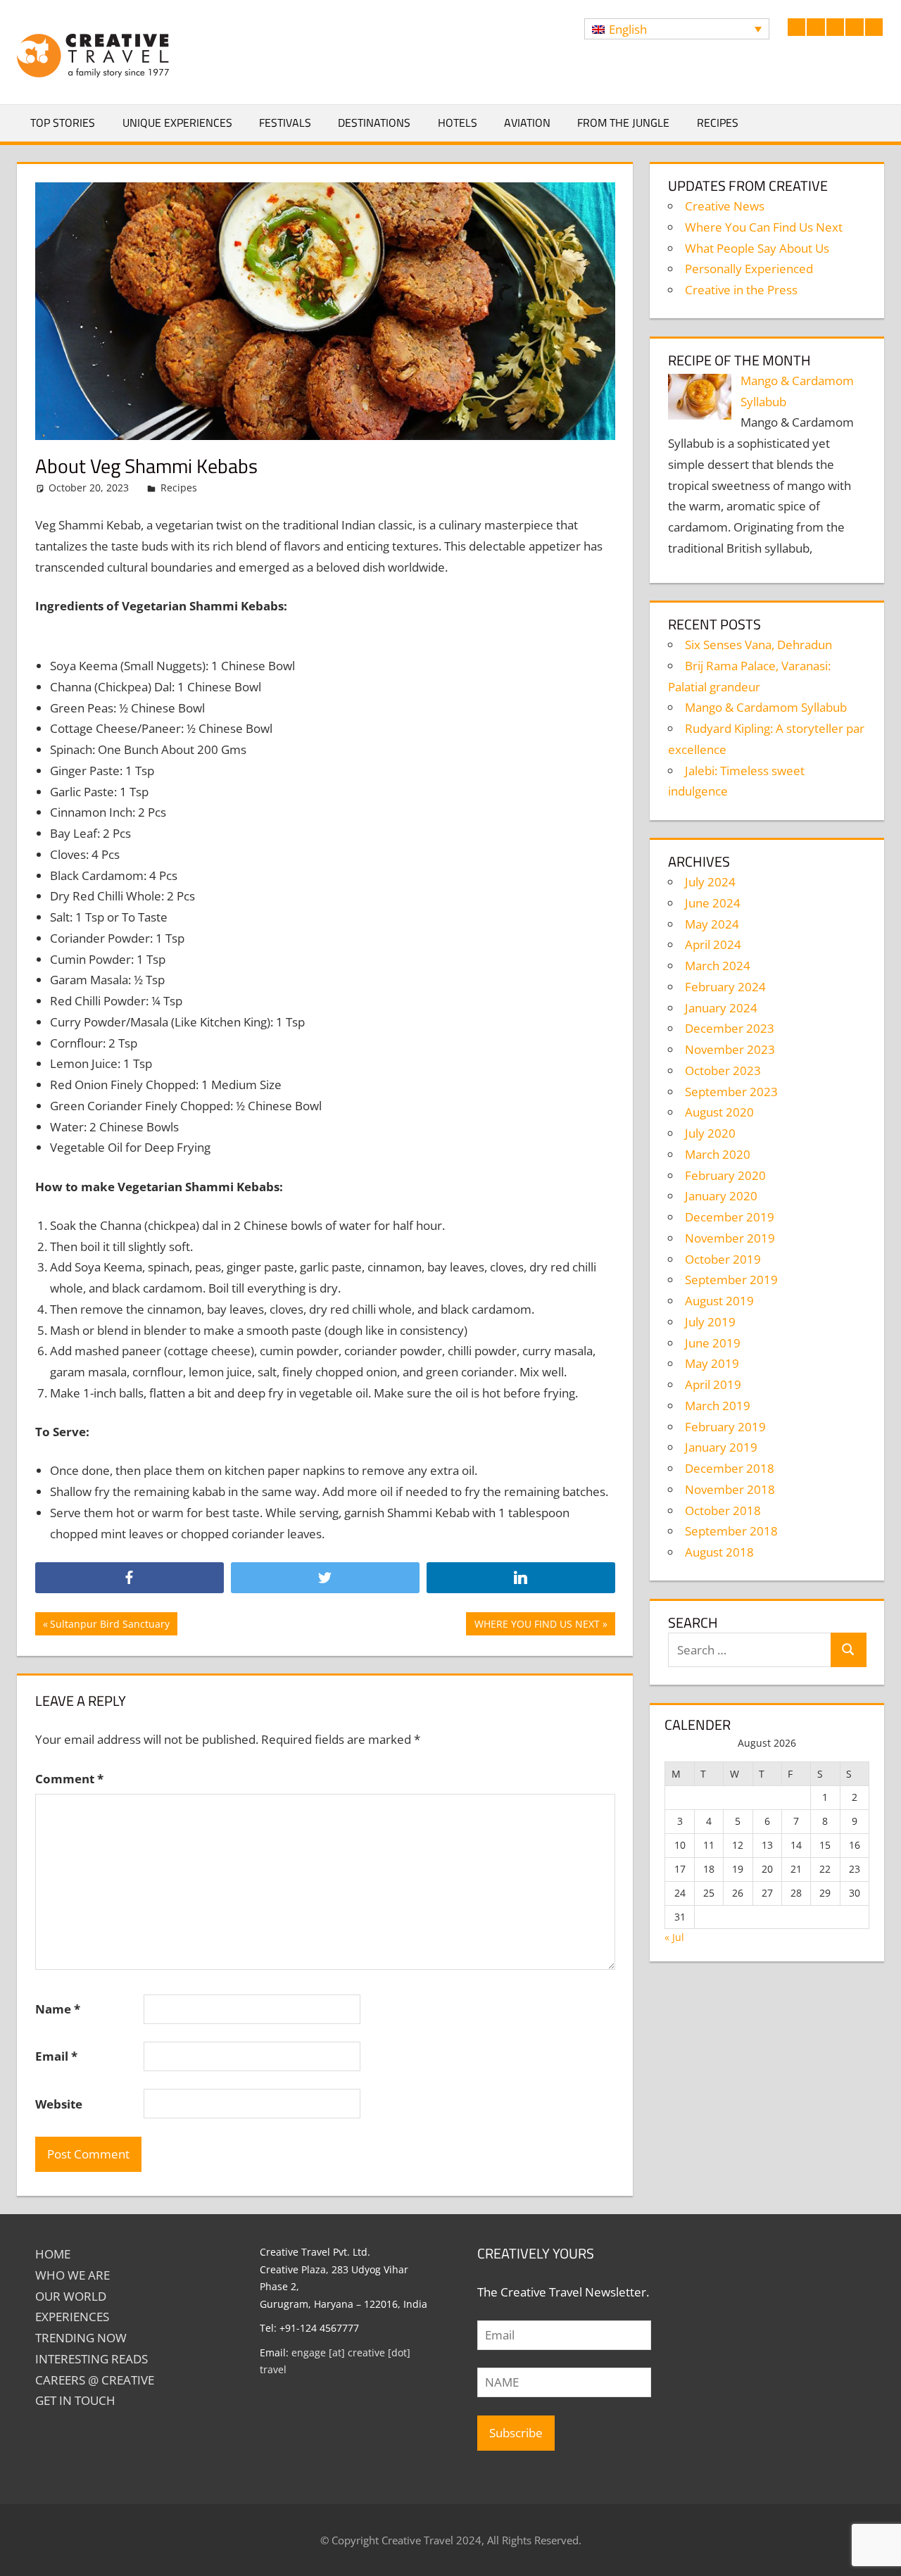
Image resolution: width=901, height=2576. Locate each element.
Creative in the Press (741, 290)
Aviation (527, 122)
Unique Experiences (177, 122)
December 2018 (730, 1468)
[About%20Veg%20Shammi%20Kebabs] (521, 1578)
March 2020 (718, 1154)
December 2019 (730, 1217)
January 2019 (721, 1447)
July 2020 (710, 1133)
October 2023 (723, 1070)
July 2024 (710, 882)
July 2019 (710, 1322)
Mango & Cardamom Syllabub (766, 707)
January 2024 (721, 1008)
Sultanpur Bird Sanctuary (109, 1626)
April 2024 (713, 944)
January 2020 (721, 1196)
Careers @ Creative (95, 2380)
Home (53, 2254)
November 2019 (730, 1238)
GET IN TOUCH (75, 2400)
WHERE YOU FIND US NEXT (537, 1626)
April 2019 (713, 1384)
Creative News (725, 206)
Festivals (285, 122)
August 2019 (719, 1301)
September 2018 (731, 1531)
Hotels (458, 122)
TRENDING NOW (81, 2338)
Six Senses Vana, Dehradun (758, 645)
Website (59, 2104)
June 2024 (713, 903)
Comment (69, 1779)
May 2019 (712, 1363)
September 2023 (731, 1092)
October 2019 (723, 1259)
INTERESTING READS (92, 2359)
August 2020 (719, 1112)
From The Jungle (623, 122)
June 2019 (713, 1343)
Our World (71, 2296)
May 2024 (712, 924)
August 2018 (719, 1552)
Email (56, 2056)
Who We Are (73, 2275)
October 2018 (723, 1510)
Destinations (374, 122)
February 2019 (725, 1427)
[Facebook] (130, 1578)
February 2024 (725, 987)
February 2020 (725, 1175)
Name (58, 2009)
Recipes (718, 122)
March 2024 (718, 966)
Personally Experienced (749, 269)
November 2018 (730, 1489)
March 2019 (718, 1406)
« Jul (674, 1937)
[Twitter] (325, 1578)
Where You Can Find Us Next (764, 227)
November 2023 (730, 1049)
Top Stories (63, 122)
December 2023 (730, 1028)
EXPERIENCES (72, 2317)
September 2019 (731, 1280)
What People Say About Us (757, 248)
